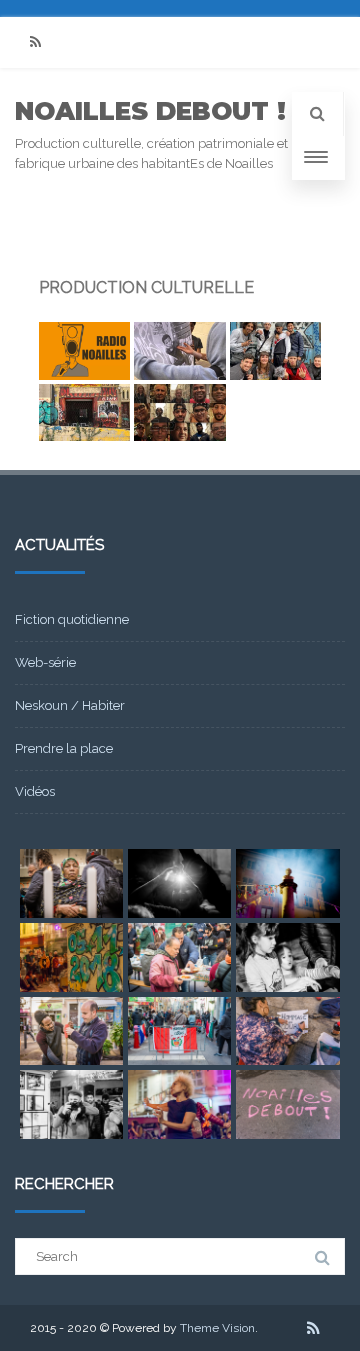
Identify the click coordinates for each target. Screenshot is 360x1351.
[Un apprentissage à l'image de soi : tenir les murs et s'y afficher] (179, 351)
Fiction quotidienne (72, 619)
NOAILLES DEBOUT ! (150, 111)
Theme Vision (217, 1328)
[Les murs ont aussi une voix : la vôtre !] (84, 351)
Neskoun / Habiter (70, 705)
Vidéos (35, 791)
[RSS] (35, 42)
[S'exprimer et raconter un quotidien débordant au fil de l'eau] (84, 413)
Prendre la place (64, 748)
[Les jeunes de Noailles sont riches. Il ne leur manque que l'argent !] (275, 351)
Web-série (45, 662)
